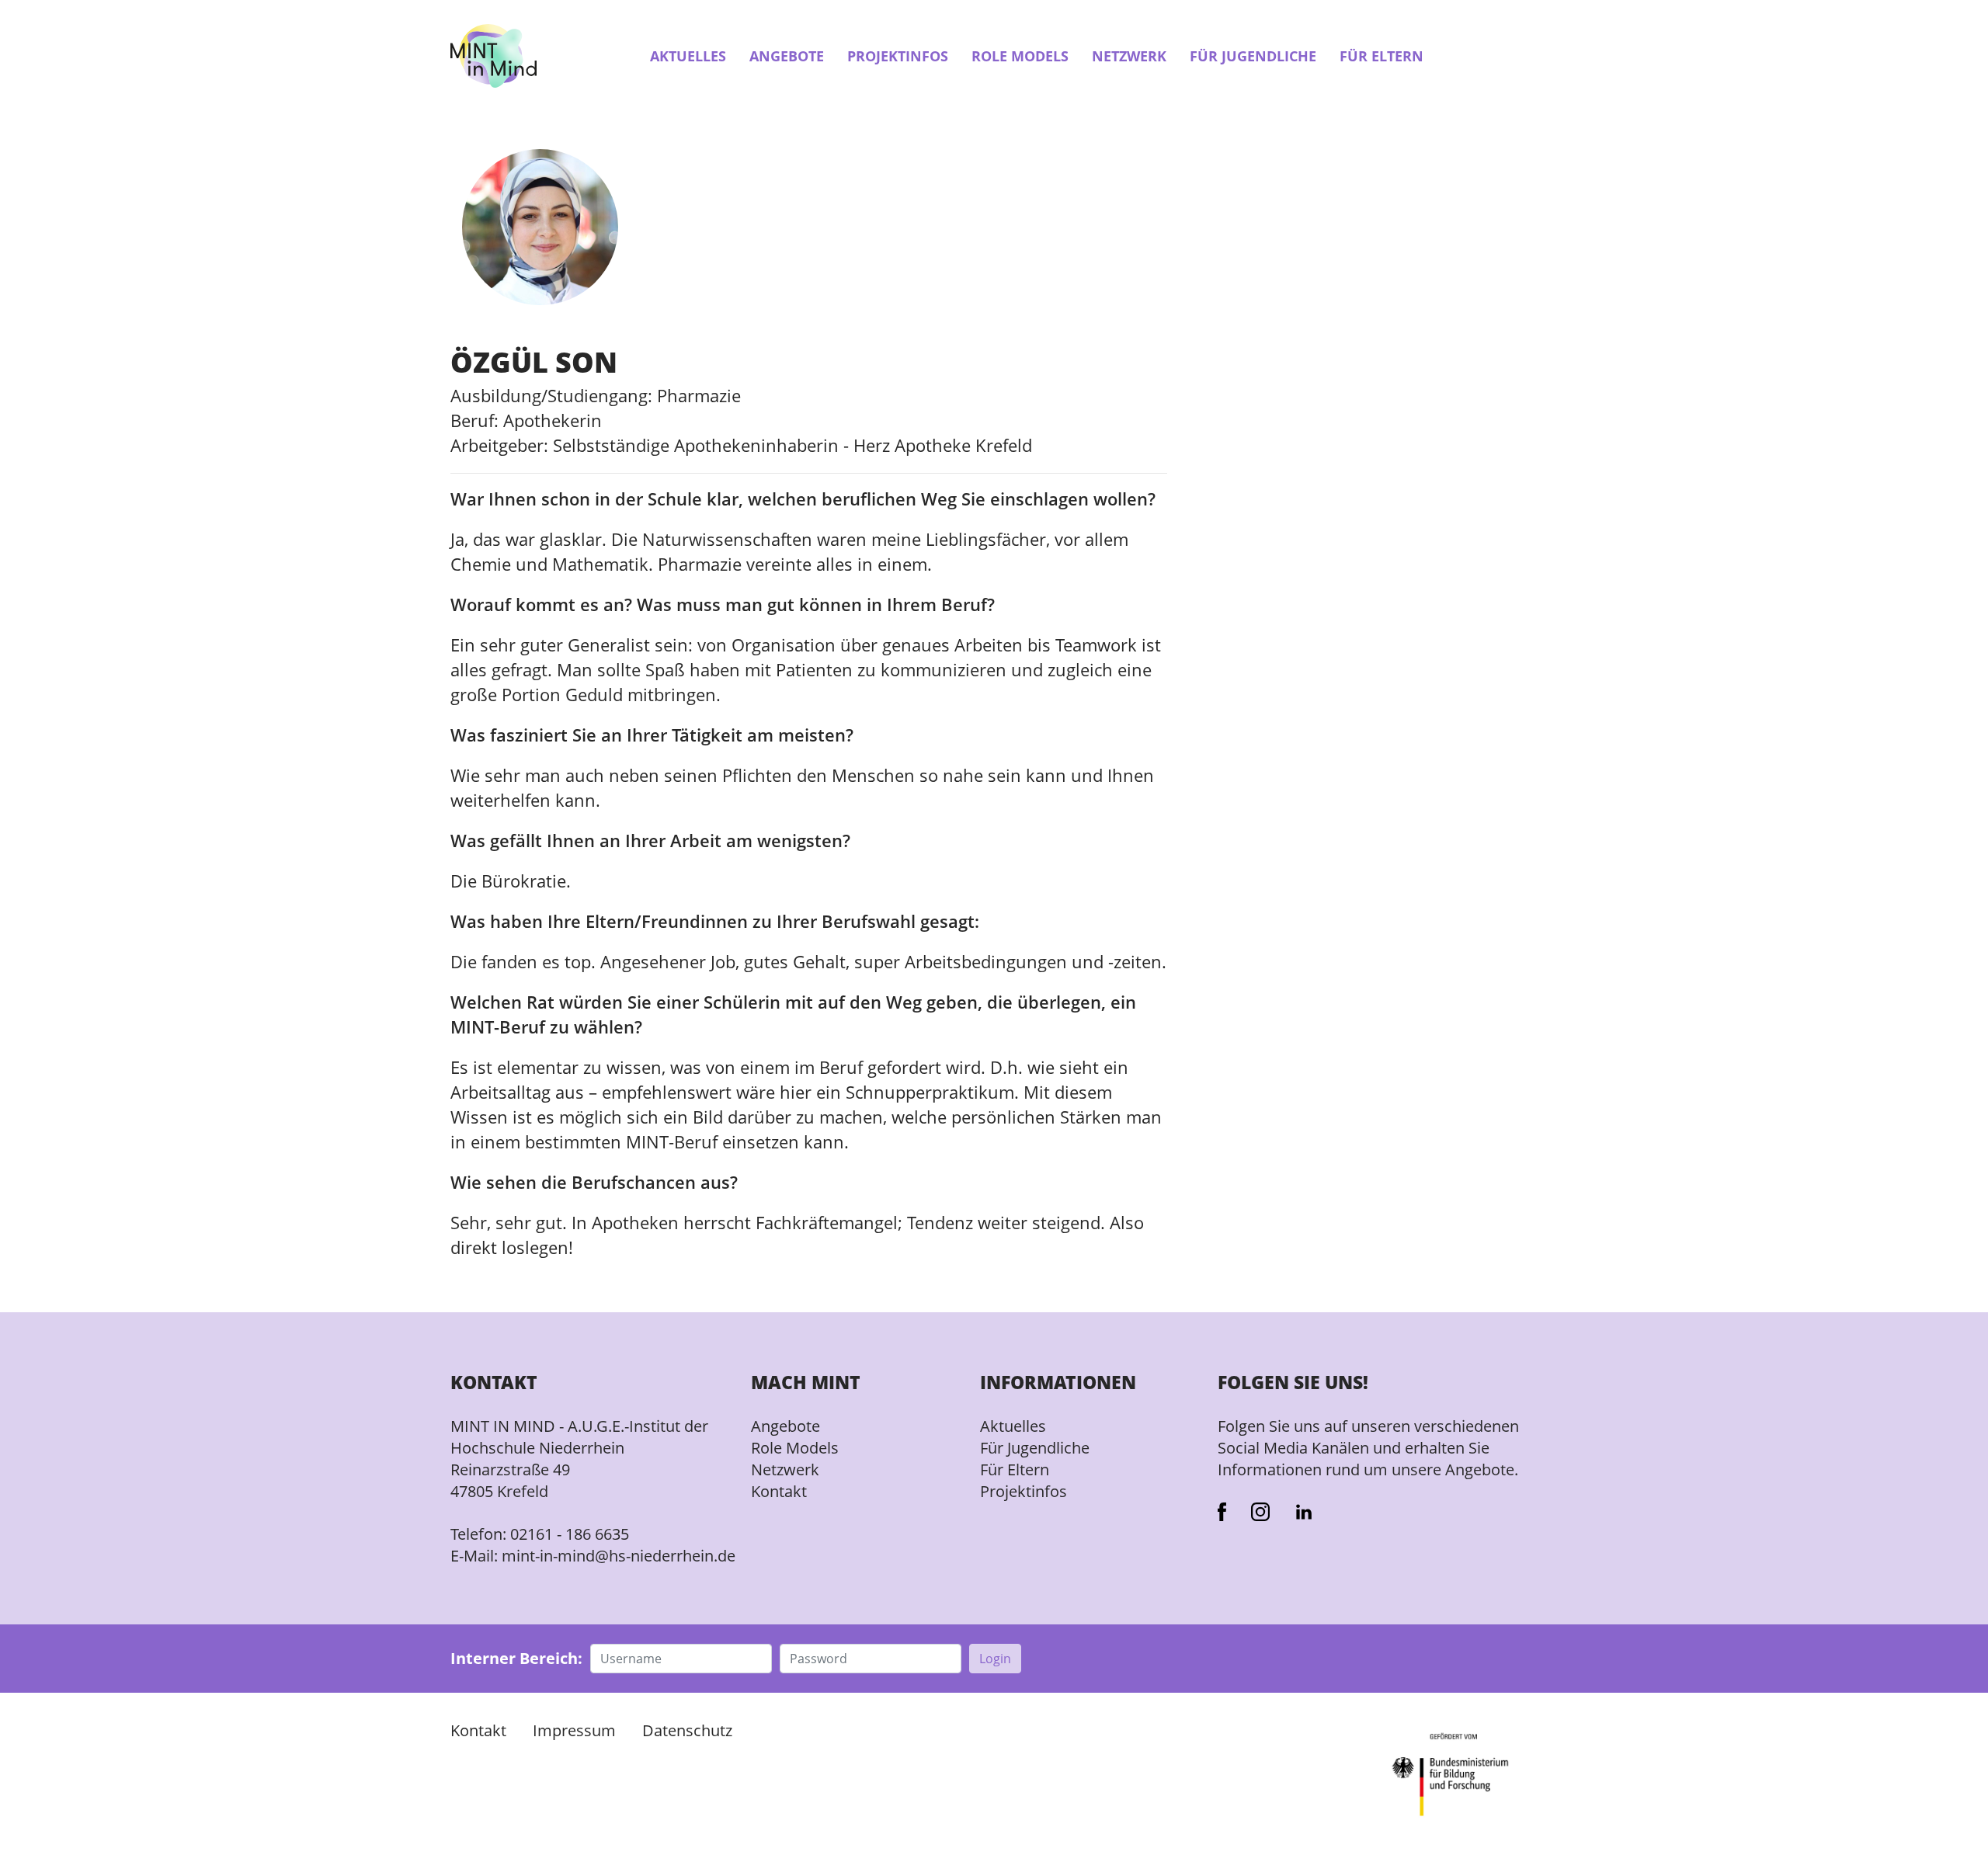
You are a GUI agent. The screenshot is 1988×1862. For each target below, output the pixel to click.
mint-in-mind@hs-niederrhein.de (619, 1556)
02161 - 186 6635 (570, 1534)
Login (995, 1659)
